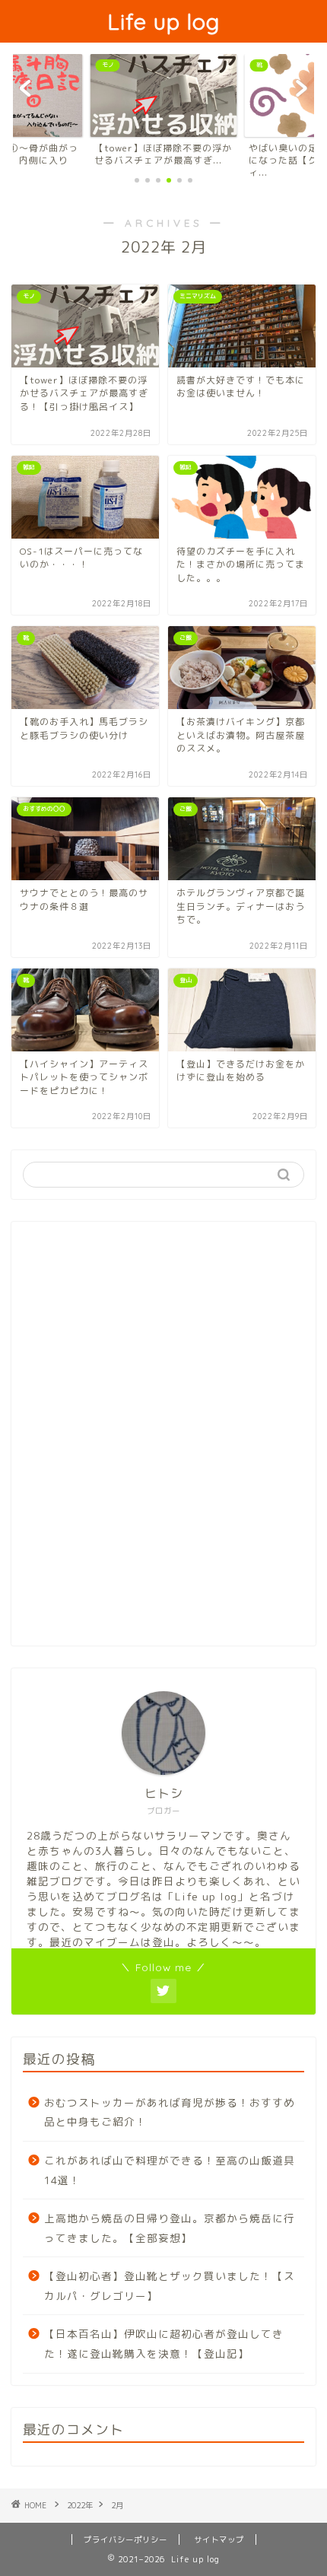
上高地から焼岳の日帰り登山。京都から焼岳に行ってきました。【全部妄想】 (170, 2228)
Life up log (163, 21)
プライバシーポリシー (125, 2539)
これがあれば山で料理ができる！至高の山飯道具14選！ (170, 2170)
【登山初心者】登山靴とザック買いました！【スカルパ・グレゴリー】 (170, 2286)
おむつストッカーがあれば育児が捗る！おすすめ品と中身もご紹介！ (170, 2112)
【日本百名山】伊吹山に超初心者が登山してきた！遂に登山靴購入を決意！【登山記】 (164, 2344)
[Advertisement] (163, 1442)
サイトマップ (219, 2539)
